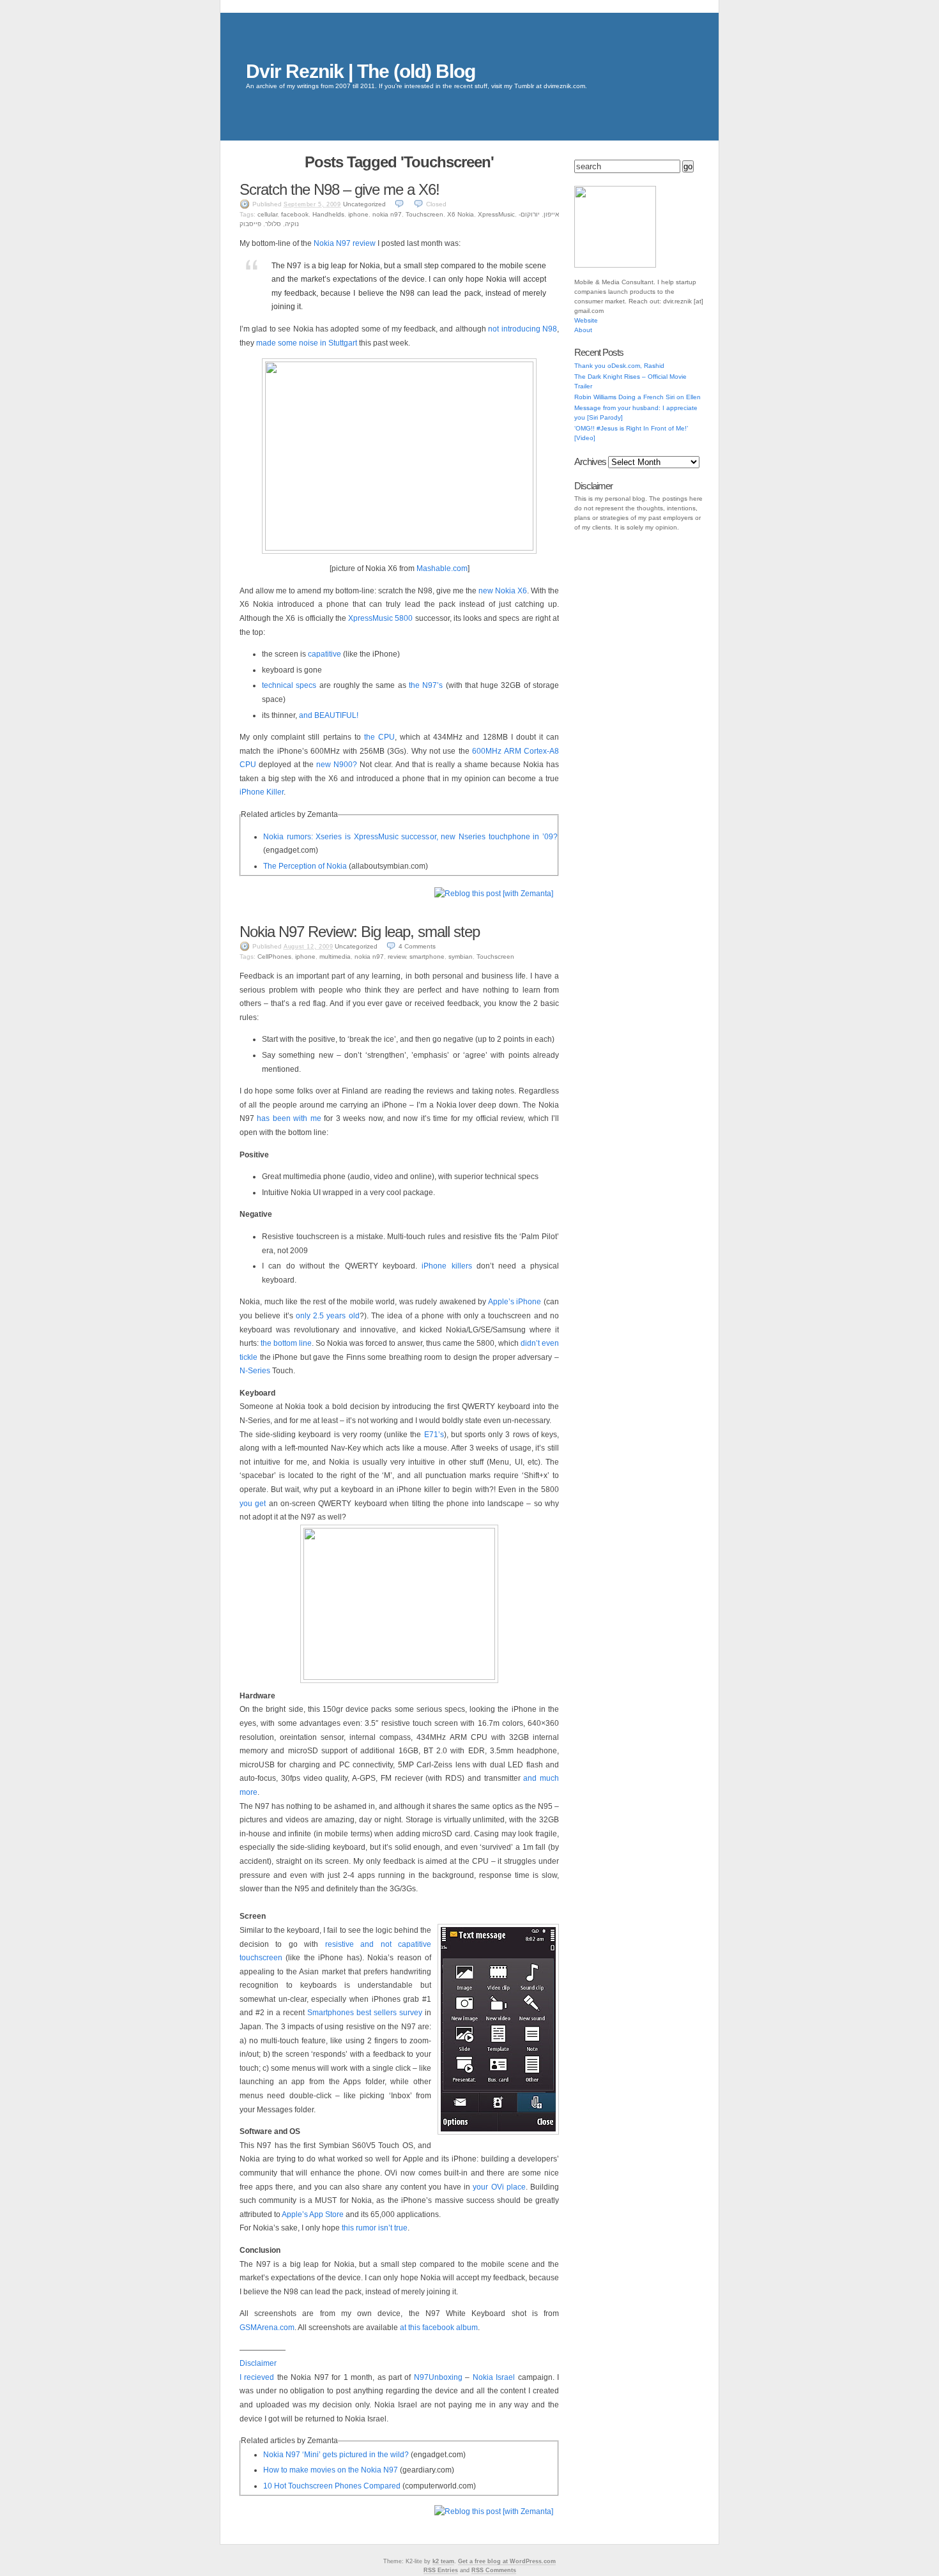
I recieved (257, 2377)
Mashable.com (442, 568)
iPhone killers (447, 1266)
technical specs (289, 685)
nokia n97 (387, 214)
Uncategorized (364, 204)
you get (253, 1504)
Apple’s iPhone (515, 1302)
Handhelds (328, 214)
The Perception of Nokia (305, 866)
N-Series (255, 1371)
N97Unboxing (438, 2377)
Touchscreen (424, 214)
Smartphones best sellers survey (365, 2013)
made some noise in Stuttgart (307, 343)
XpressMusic (496, 214)
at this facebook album (439, 2328)
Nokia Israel (494, 2377)
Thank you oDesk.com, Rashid (619, 366)
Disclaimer (258, 2363)
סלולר (273, 224)
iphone (358, 214)
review (397, 956)
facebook (295, 214)
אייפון (551, 214)
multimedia (335, 956)
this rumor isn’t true (375, 2228)
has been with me (289, 1118)
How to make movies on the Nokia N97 (331, 2470)
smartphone (427, 956)
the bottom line (286, 1343)
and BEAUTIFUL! (329, 715)
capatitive (324, 654)
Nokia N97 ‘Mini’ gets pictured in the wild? (336, 2455)
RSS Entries (441, 2570)
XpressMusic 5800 (380, 618)
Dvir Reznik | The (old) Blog (361, 71)
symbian (461, 956)
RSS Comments (494, 2570)
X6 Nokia (461, 214)
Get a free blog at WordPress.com (507, 2561)
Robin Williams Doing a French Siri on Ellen (637, 397)
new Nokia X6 (503, 591)
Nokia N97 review (345, 243)
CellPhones (274, 956)
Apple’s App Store (313, 2214)
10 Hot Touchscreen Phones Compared (332, 2486)
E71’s (434, 1435)
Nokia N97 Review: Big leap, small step (360, 932)
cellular (267, 214)
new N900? (337, 765)
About (583, 330)
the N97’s (426, 685)
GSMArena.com (267, 2328)
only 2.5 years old (328, 1316)
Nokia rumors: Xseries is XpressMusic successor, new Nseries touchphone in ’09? (410, 837)
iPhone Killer (262, 792)
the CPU (379, 737)
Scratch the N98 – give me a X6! (340, 189)
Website (586, 320)
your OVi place (499, 2187)
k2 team (443, 2561)
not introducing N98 (523, 329)
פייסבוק (250, 224)
